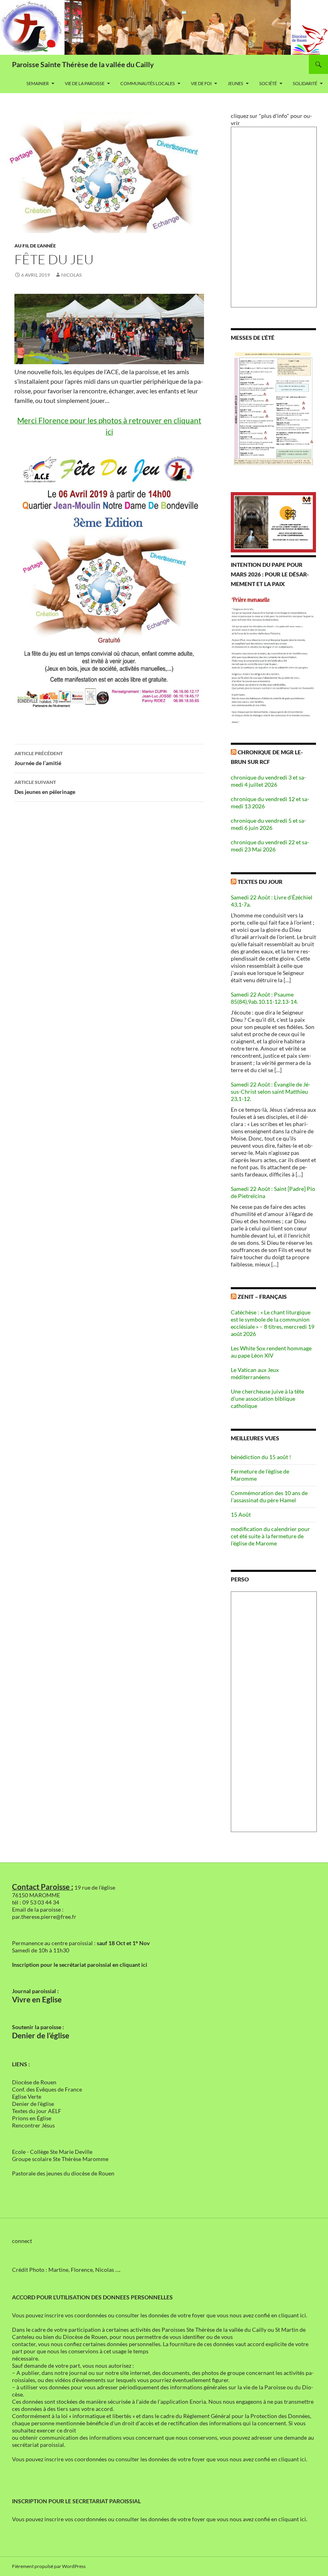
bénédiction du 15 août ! (261, 1457)
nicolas (71, 275)
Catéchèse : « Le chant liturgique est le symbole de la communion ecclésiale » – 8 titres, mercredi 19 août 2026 (273, 1323)
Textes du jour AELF (37, 2111)
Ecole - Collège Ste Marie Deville (52, 2152)
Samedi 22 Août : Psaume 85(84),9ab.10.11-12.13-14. (264, 998)
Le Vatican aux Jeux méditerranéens (255, 1373)
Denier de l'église (33, 2104)
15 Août (241, 1514)
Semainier (38, 83)
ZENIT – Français (262, 1297)
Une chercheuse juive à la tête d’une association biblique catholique (267, 1399)
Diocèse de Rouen (34, 2082)
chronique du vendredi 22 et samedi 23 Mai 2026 (270, 846)
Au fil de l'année (35, 246)
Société (268, 83)
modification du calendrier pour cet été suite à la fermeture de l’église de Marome (270, 1536)
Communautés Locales (148, 83)
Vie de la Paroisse (85, 83)
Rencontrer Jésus (33, 2125)
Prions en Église (32, 2118)
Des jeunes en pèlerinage (45, 787)
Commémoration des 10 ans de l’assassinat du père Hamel (269, 1496)
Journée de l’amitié (39, 758)
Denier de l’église (41, 2036)
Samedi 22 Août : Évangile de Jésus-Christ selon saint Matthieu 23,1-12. (271, 1092)
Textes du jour (260, 882)
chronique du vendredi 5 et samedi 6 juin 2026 (268, 824)
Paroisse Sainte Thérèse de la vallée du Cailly (83, 64)
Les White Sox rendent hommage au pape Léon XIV (271, 1352)
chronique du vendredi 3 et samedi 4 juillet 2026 (268, 781)
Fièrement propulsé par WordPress (49, 2566)
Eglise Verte (27, 2096)
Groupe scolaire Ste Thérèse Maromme (60, 2159)
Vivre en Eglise (37, 2000)
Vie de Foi (201, 83)
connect (22, 2241)
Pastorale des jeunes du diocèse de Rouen (63, 2173)
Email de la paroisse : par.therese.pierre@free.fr (44, 1913)
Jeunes (235, 83)
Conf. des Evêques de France (47, 2089)
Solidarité (305, 83)
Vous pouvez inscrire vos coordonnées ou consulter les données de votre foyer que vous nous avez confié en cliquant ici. (160, 2315)
